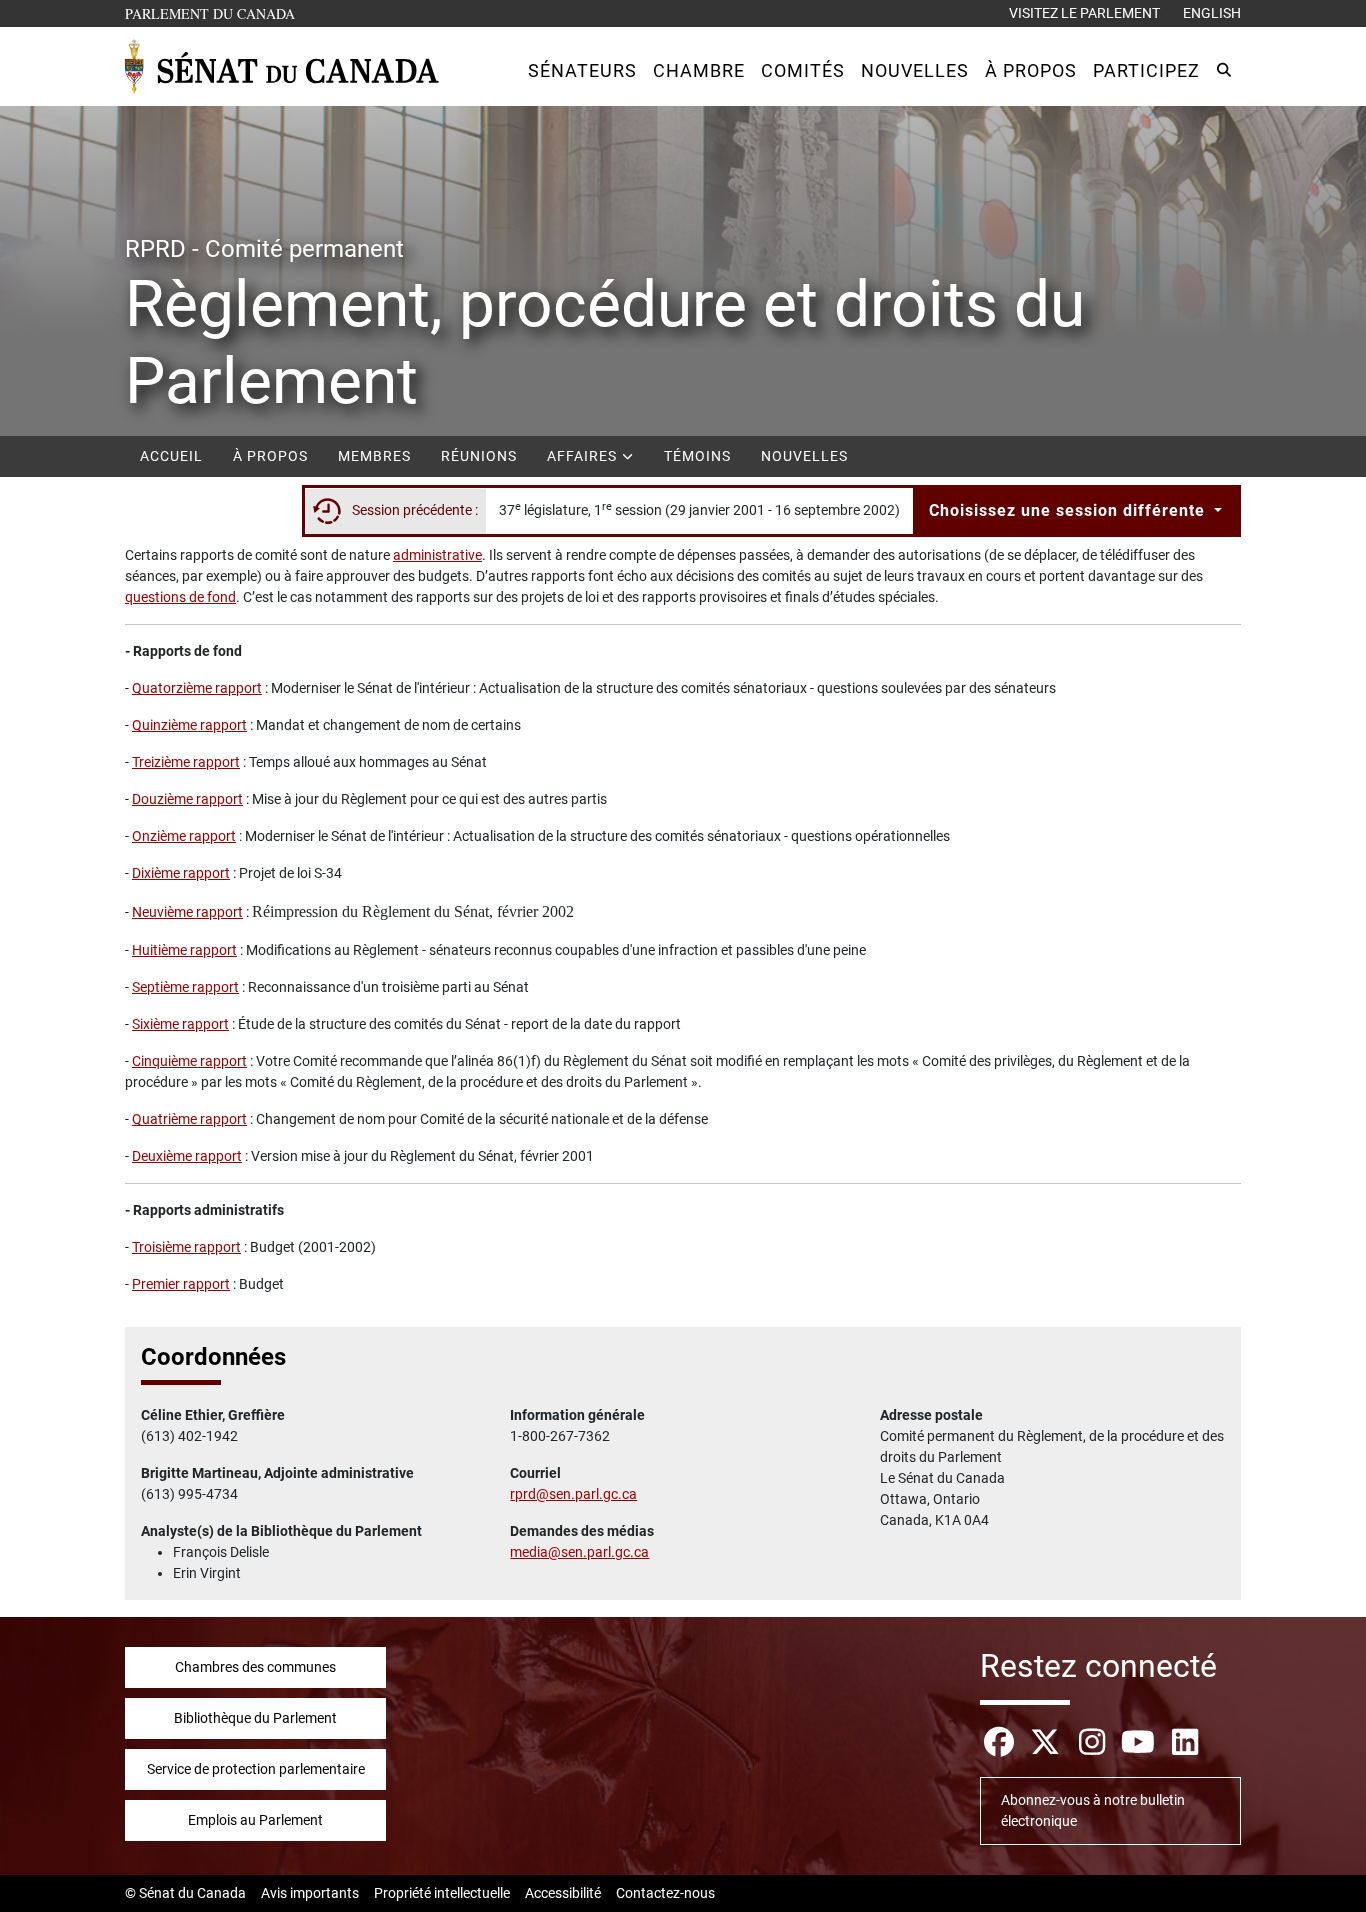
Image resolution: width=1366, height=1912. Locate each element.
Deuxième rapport (187, 1156)
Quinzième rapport (189, 725)
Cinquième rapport (189, 1061)
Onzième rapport (184, 836)
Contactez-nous (665, 1893)
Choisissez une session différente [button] (1069, 510)
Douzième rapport (187, 799)
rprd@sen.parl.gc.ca (573, 1494)
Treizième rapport (186, 762)
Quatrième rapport (189, 1119)
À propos (270, 456)
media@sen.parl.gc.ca (579, 1552)
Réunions (479, 456)
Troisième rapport (186, 1247)
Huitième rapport (184, 950)
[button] (582, 70)
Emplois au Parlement (255, 1820)
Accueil (171, 456)
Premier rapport (181, 1284)
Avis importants (310, 1893)
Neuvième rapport (187, 912)
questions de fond (180, 597)
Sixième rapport (180, 1024)
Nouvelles (804, 456)
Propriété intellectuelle (442, 1893)
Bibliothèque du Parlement (255, 1718)
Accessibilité (563, 1893)
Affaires (584, 456)
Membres (374, 456)
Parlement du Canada (214, 13)
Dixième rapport (181, 873)
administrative (437, 555)
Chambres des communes (255, 1667)
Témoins (697, 456)
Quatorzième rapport (197, 688)
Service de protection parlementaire (256, 1769)
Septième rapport (185, 987)
